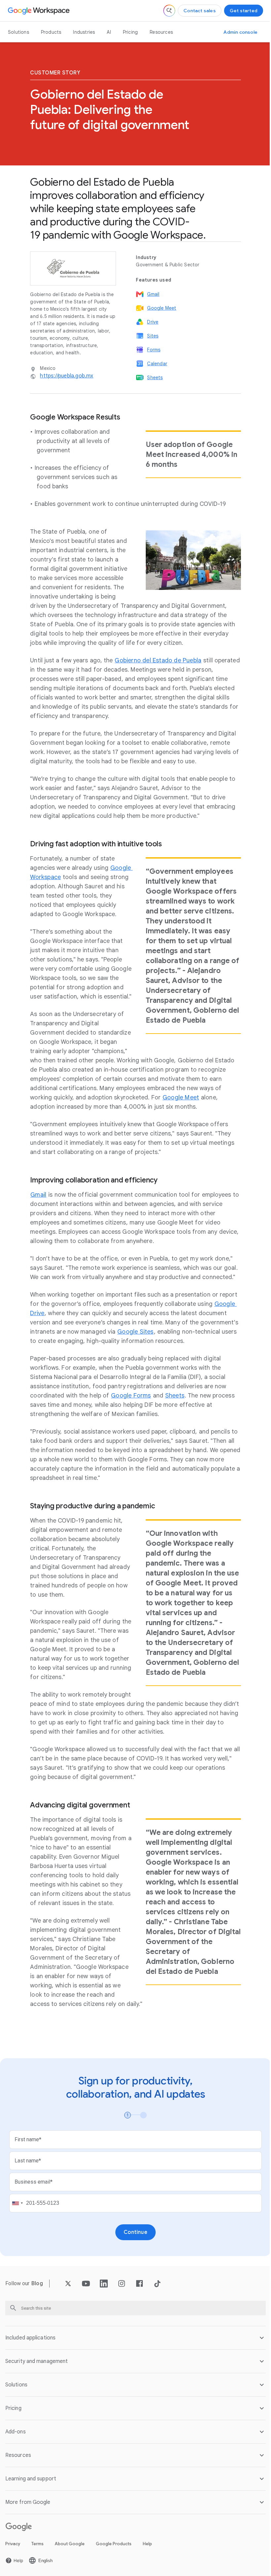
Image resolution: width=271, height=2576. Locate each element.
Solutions (19, 32)
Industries (84, 32)
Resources (161, 32)
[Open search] (169, 11)
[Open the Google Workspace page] (39, 11)
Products (51, 32)
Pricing (130, 32)
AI (109, 32)
